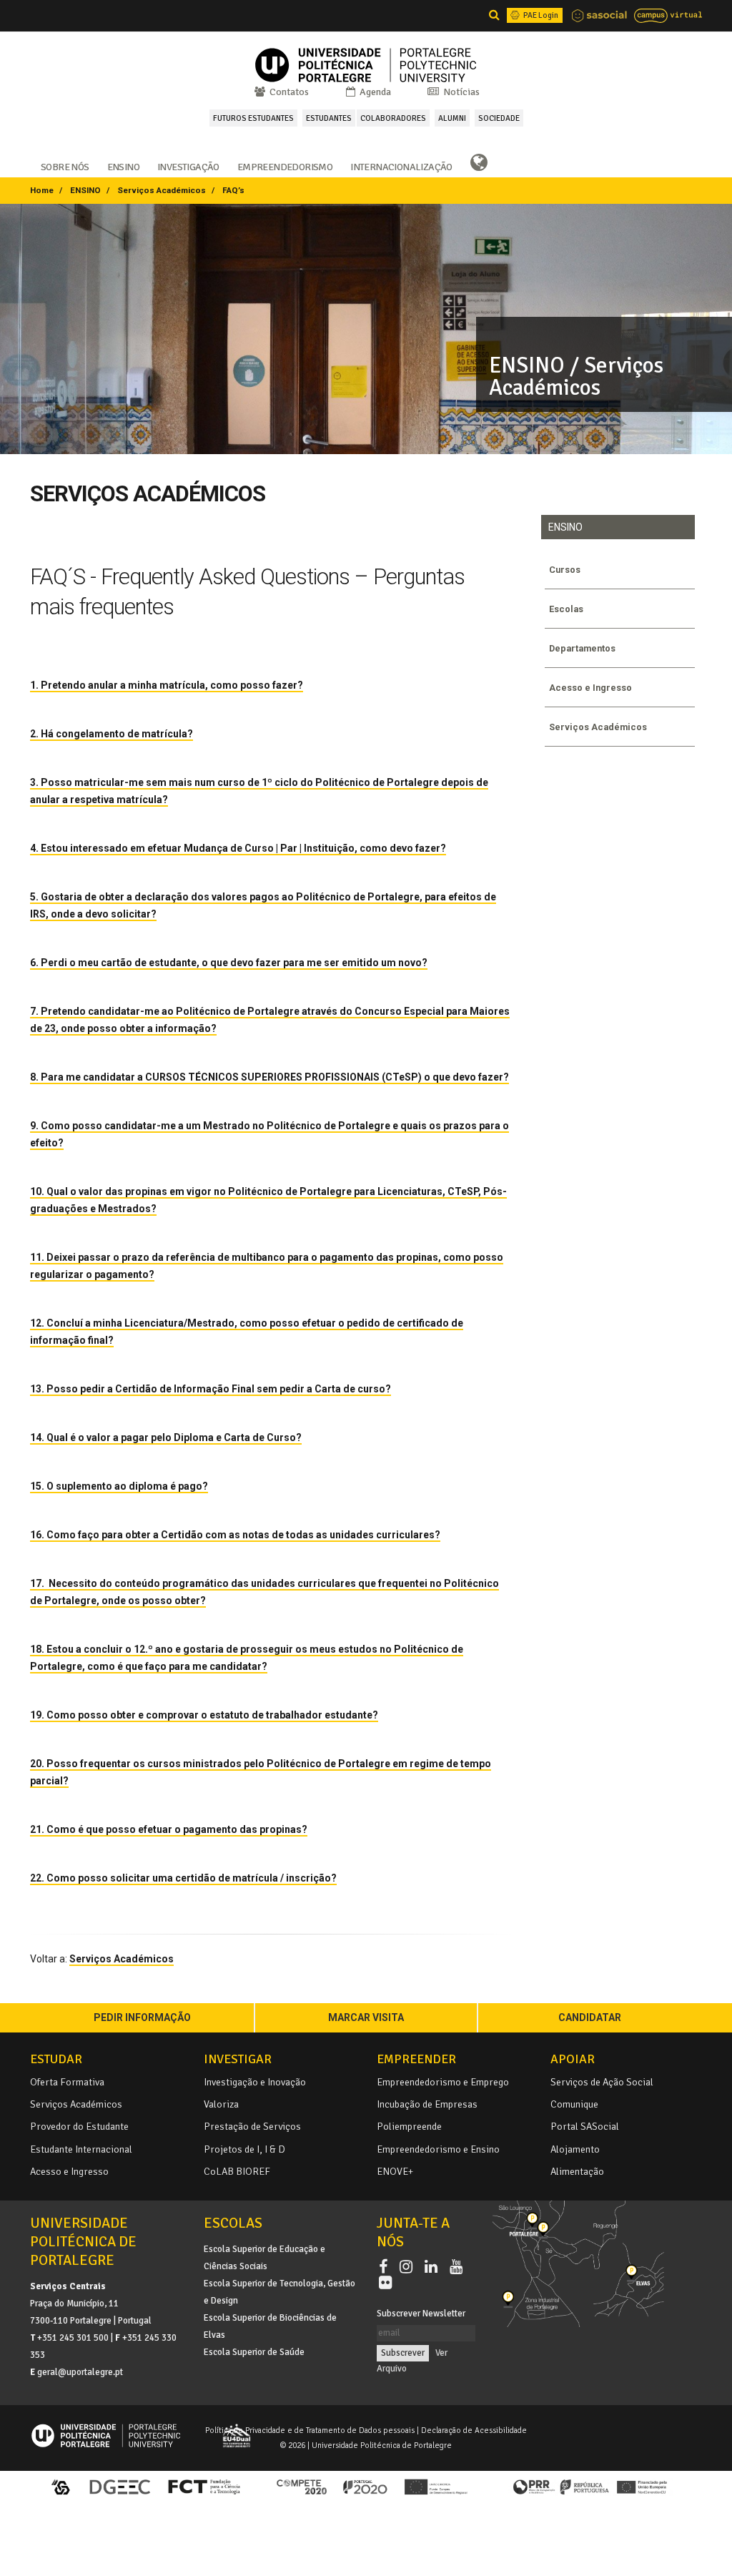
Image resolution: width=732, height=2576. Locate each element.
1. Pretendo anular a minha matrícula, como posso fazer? (167, 685)
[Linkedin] (434, 2267)
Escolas (566, 609)
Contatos (288, 92)
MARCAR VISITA (366, 2017)
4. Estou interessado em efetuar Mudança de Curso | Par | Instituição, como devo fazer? (238, 848)
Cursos (565, 570)
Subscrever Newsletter (421, 2314)
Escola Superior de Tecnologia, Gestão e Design (280, 2292)
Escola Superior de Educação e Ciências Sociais (264, 2258)
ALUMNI (452, 118)
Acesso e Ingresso (590, 688)
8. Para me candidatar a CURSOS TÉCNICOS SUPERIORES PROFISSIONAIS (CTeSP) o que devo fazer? (269, 1077)
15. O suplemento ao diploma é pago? (119, 1486)
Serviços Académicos (162, 190)
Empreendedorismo (285, 166)
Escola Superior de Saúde (254, 2352)
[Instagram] (409, 2267)
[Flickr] (385, 2284)
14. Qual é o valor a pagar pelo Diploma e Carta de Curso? (166, 1437)
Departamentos (582, 648)
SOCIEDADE (499, 118)
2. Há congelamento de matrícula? (112, 734)
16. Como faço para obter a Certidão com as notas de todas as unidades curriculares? (235, 1535)
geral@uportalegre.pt (80, 2372)
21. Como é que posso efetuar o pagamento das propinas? (169, 1829)
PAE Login (540, 15)
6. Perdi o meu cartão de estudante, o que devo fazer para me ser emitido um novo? (229, 963)
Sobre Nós (65, 166)
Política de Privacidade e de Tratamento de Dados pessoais (310, 2430)
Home (42, 190)
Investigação (188, 166)
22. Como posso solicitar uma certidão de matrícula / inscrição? (183, 1878)
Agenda (374, 92)
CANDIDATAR (590, 2017)
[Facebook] (386, 2267)
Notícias (460, 92)
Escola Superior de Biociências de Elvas (270, 2326)
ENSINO (85, 190)
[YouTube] (459, 2267)
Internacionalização (401, 166)
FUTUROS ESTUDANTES (253, 118)
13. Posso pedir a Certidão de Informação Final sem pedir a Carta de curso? (211, 1389)
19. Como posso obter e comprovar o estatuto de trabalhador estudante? (204, 1715)
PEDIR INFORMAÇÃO (142, 2017)
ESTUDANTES (329, 118)
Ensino (123, 166)
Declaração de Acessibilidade (474, 2430)
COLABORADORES (393, 118)
